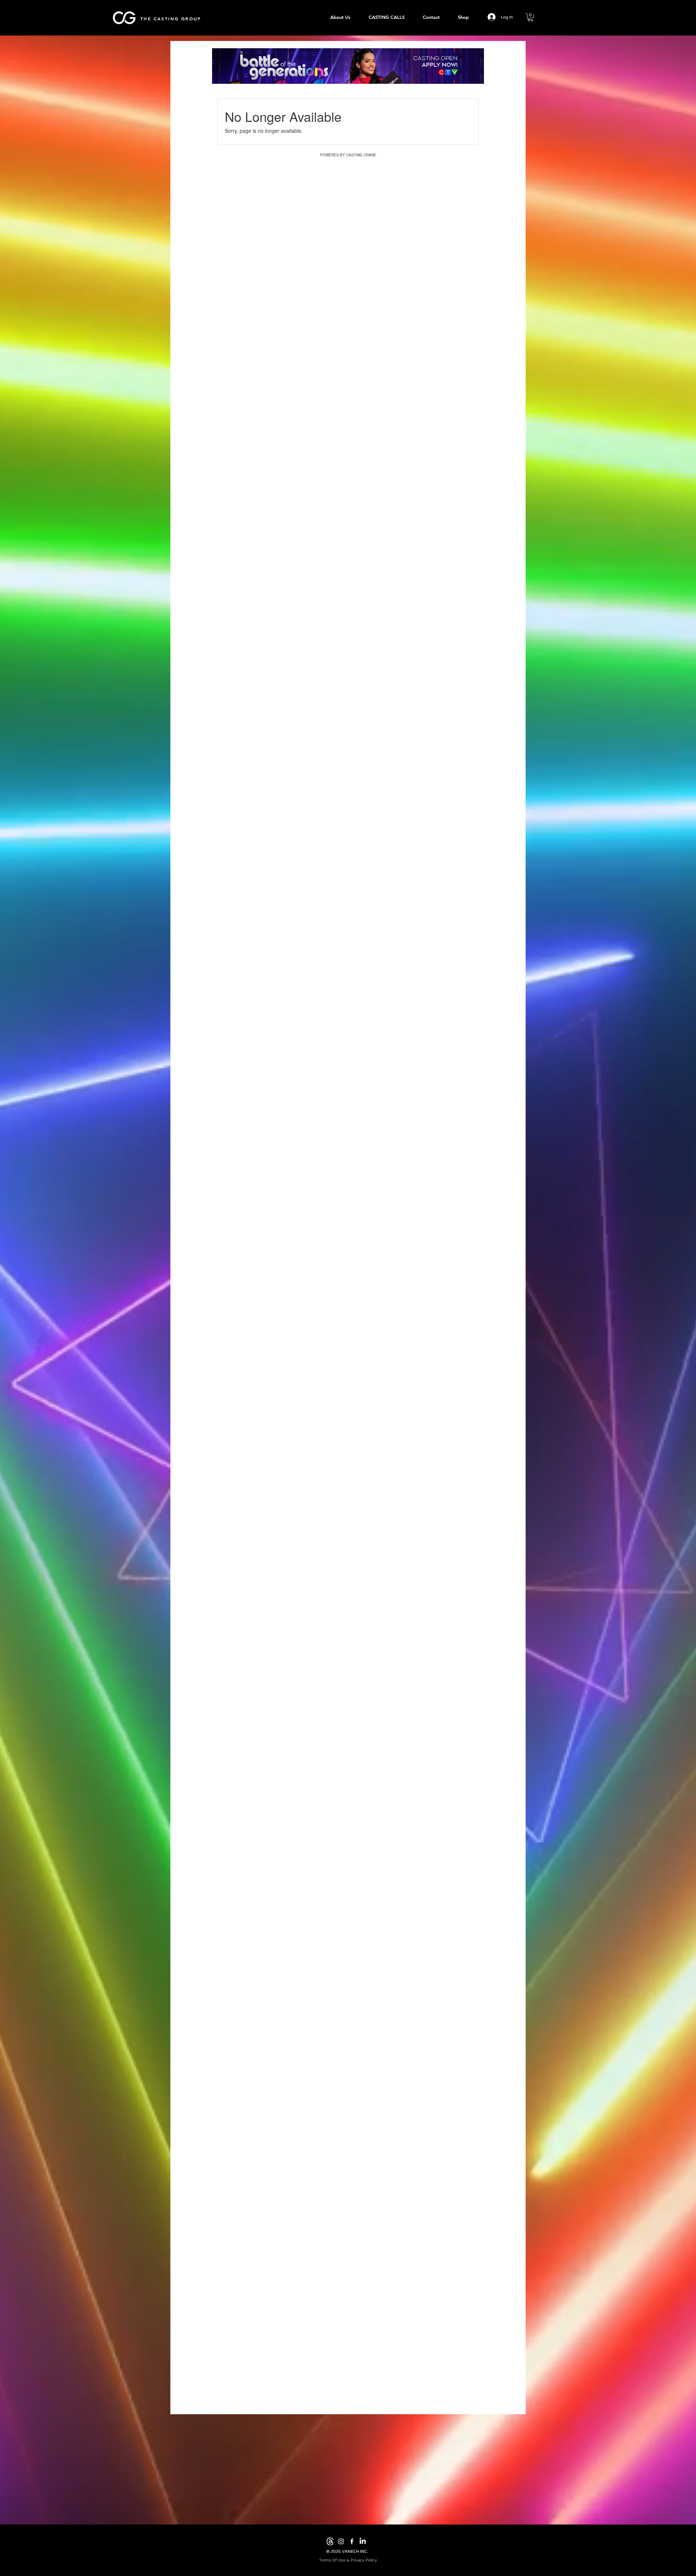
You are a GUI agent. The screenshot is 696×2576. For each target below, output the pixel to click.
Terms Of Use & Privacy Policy (348, 2560)
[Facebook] (352, 2541)
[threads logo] (330, 2541)
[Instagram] (341, 2541)
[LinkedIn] (363, 2541)
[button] (531, 17)
